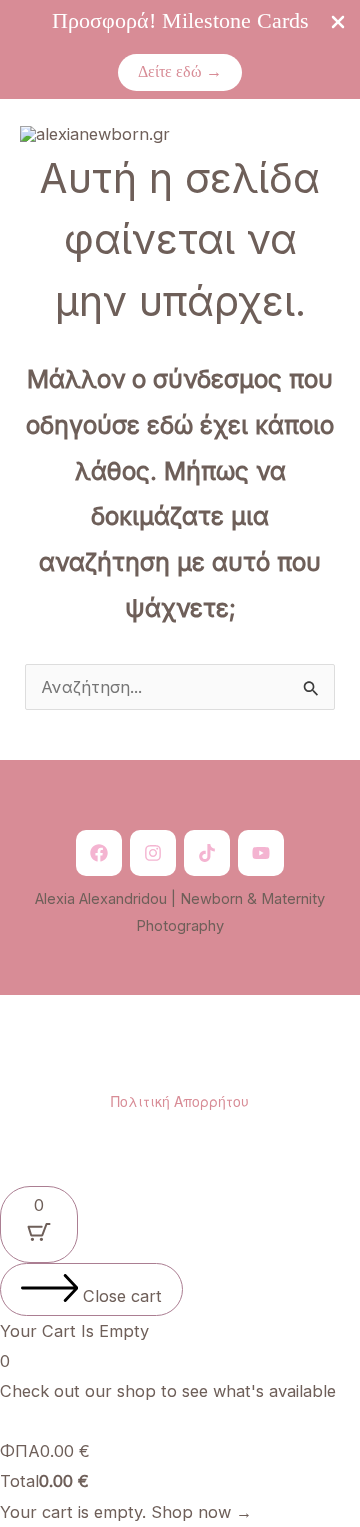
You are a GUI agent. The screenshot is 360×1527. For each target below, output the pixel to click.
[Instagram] (153, 853)
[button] (180, 72)
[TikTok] (207, 853)
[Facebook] (99, 853)
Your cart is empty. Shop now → (126, 1512)
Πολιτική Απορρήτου (180, 1101)
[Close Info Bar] (338, 23)
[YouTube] (261, 853)
